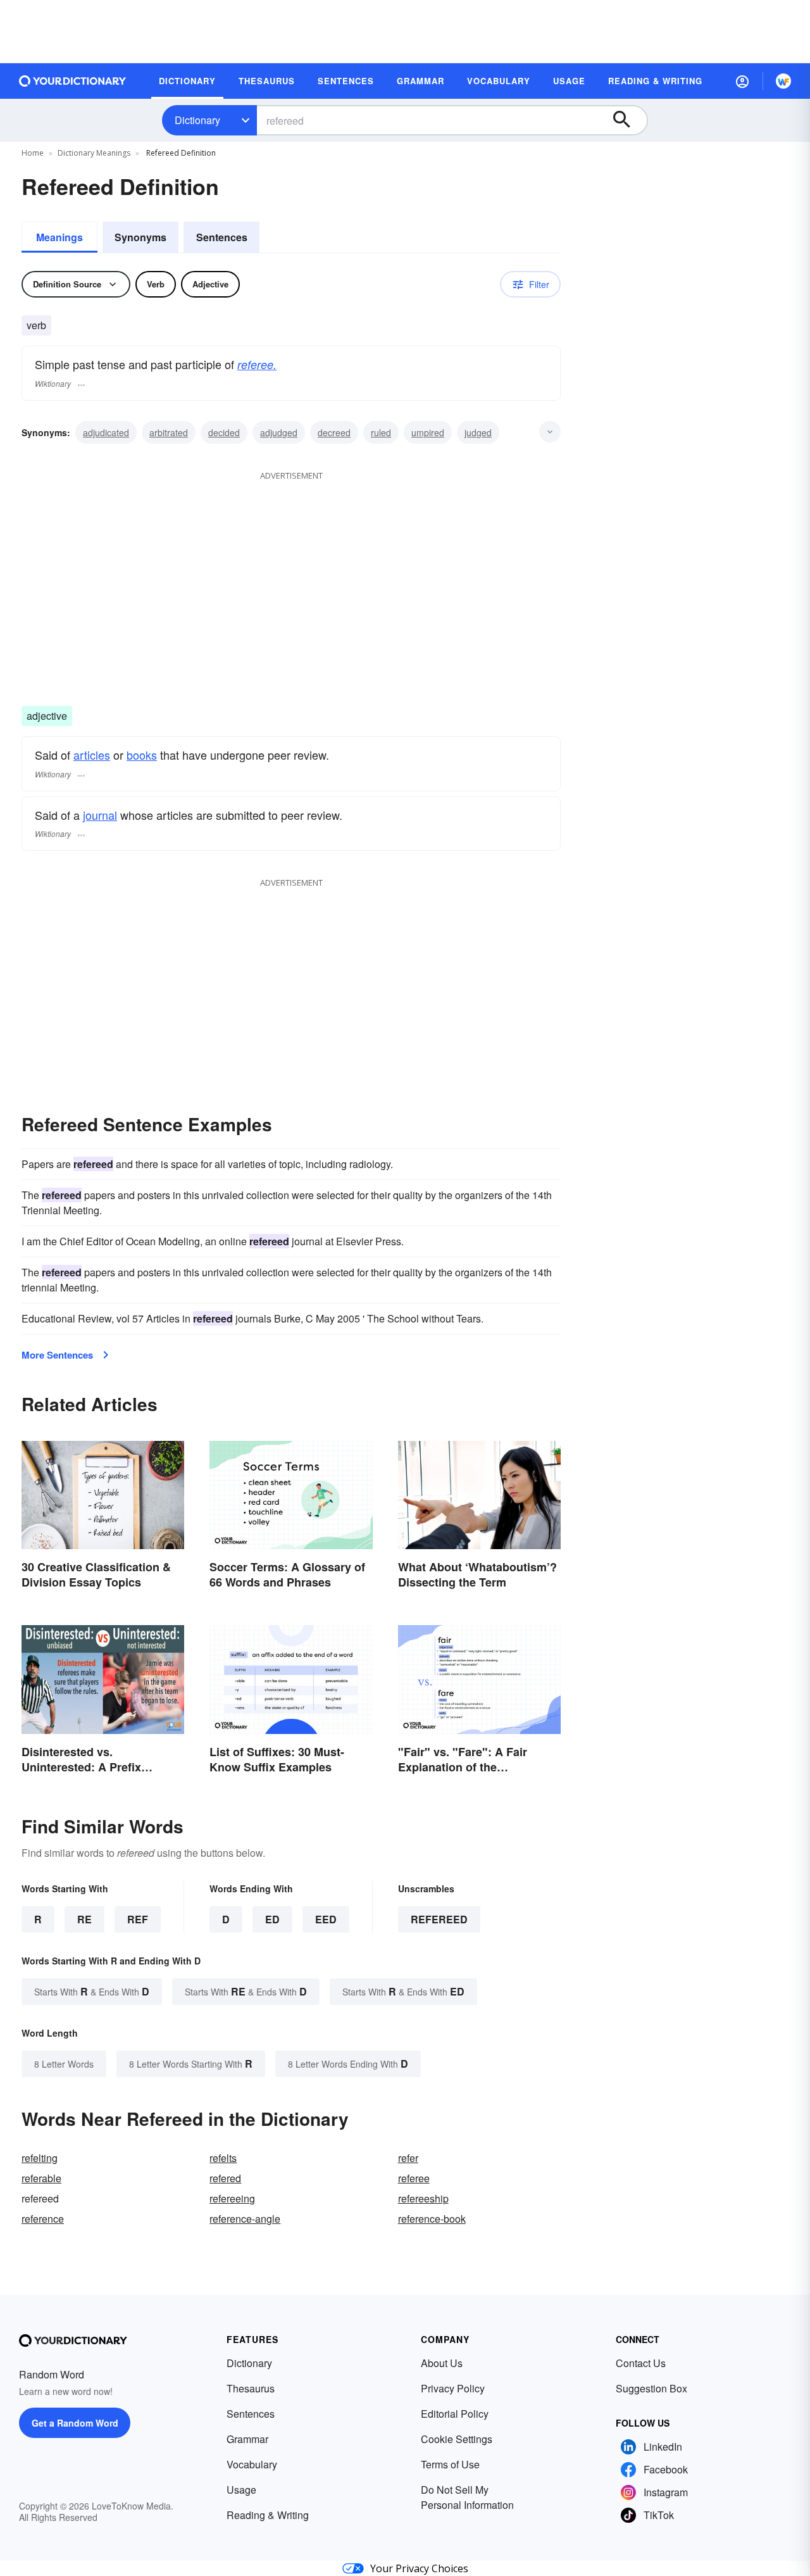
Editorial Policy (455, 2414)
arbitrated (169, 432)
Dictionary (197, 120)
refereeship (423, 2198)
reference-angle (245, 2219)
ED (272, 1919)
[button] (742, 81)
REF (138, 1919)
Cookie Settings (457, 2439)
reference (43, 2219)
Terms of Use (450, 2464)
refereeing (232, 2198)
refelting (40, 2158)
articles (92, 755)
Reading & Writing (268, 2515)
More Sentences (57, 1355)
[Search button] (628, 120)
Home (33, 153)
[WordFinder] (783, 81)
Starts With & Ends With (92, 1991)
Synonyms (140, 237)
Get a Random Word (75, 2423)
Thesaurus (251, 2388)
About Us (442, 2363)
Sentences (222, 237)
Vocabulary (252, 2464)
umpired (428, 432)
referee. (257, 364)
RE (84, 1919)
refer (408, 2158)
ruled (381, 432)
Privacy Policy (453, 2388)
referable (41, 2178)
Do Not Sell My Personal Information (467, 2497)
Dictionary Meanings (94, 153)
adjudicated (106, 432)
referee (414, 2178)
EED (326, 1919)
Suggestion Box (651, 2388)
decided (224, 432)
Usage (241, 2490)
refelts (223, 2158)
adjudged (279, 432)
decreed (334, 432)
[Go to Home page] (73, 81)
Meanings (59, 237)
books (142, 755)
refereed (439, 1919)
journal (100, 815)
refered (225, 2178)
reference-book (432, 2219)
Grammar (247, 2439)
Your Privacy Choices (419, 2568)
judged (478, 432)
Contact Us (641, 2363)
